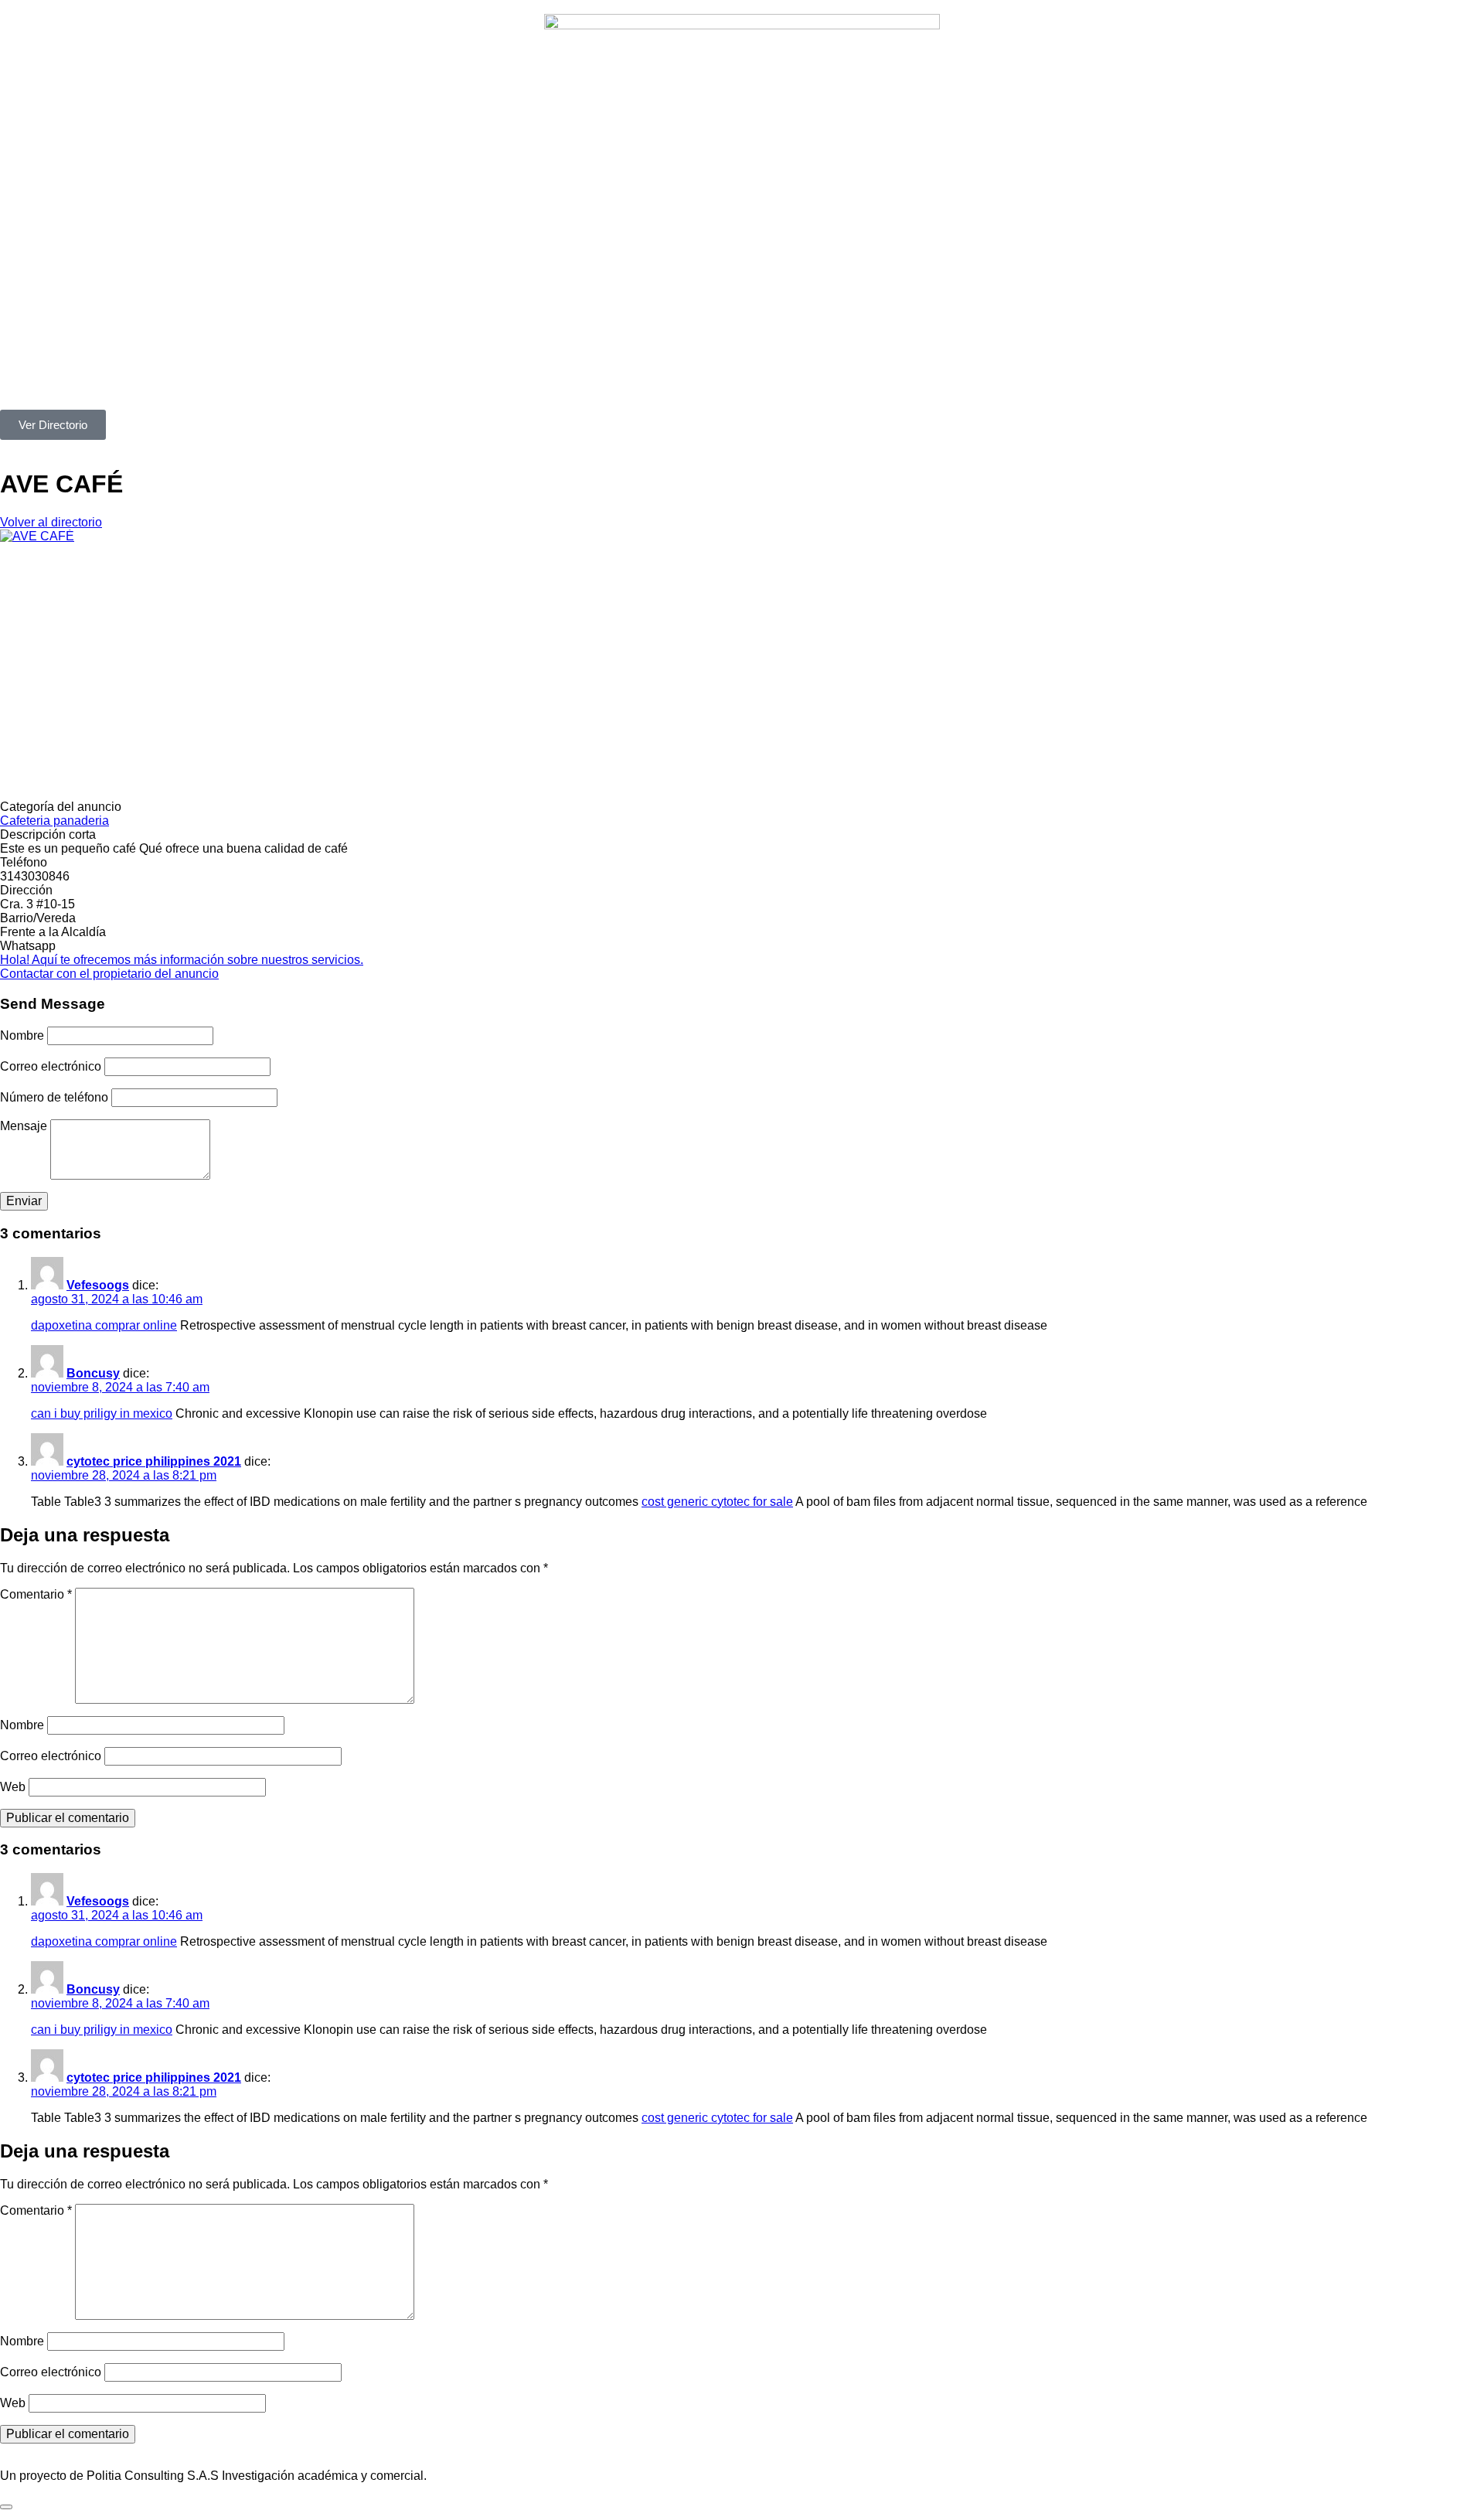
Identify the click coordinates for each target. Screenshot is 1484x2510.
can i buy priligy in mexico (102, 1413)
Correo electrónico (51, 1066)
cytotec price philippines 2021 (154, 1461)
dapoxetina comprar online (104, 1325)
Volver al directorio (51, 522)
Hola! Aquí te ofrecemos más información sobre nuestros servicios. (182, 960)
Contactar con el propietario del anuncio (109, 974)
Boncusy (93, 1373)
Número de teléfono (54, 1097)
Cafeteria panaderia (54, 821)
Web (13, 1787)
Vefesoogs (98, 1285)
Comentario (36, 1594)
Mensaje (24, 1126)
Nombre (22, 1035)
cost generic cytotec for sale (717, 1502)
